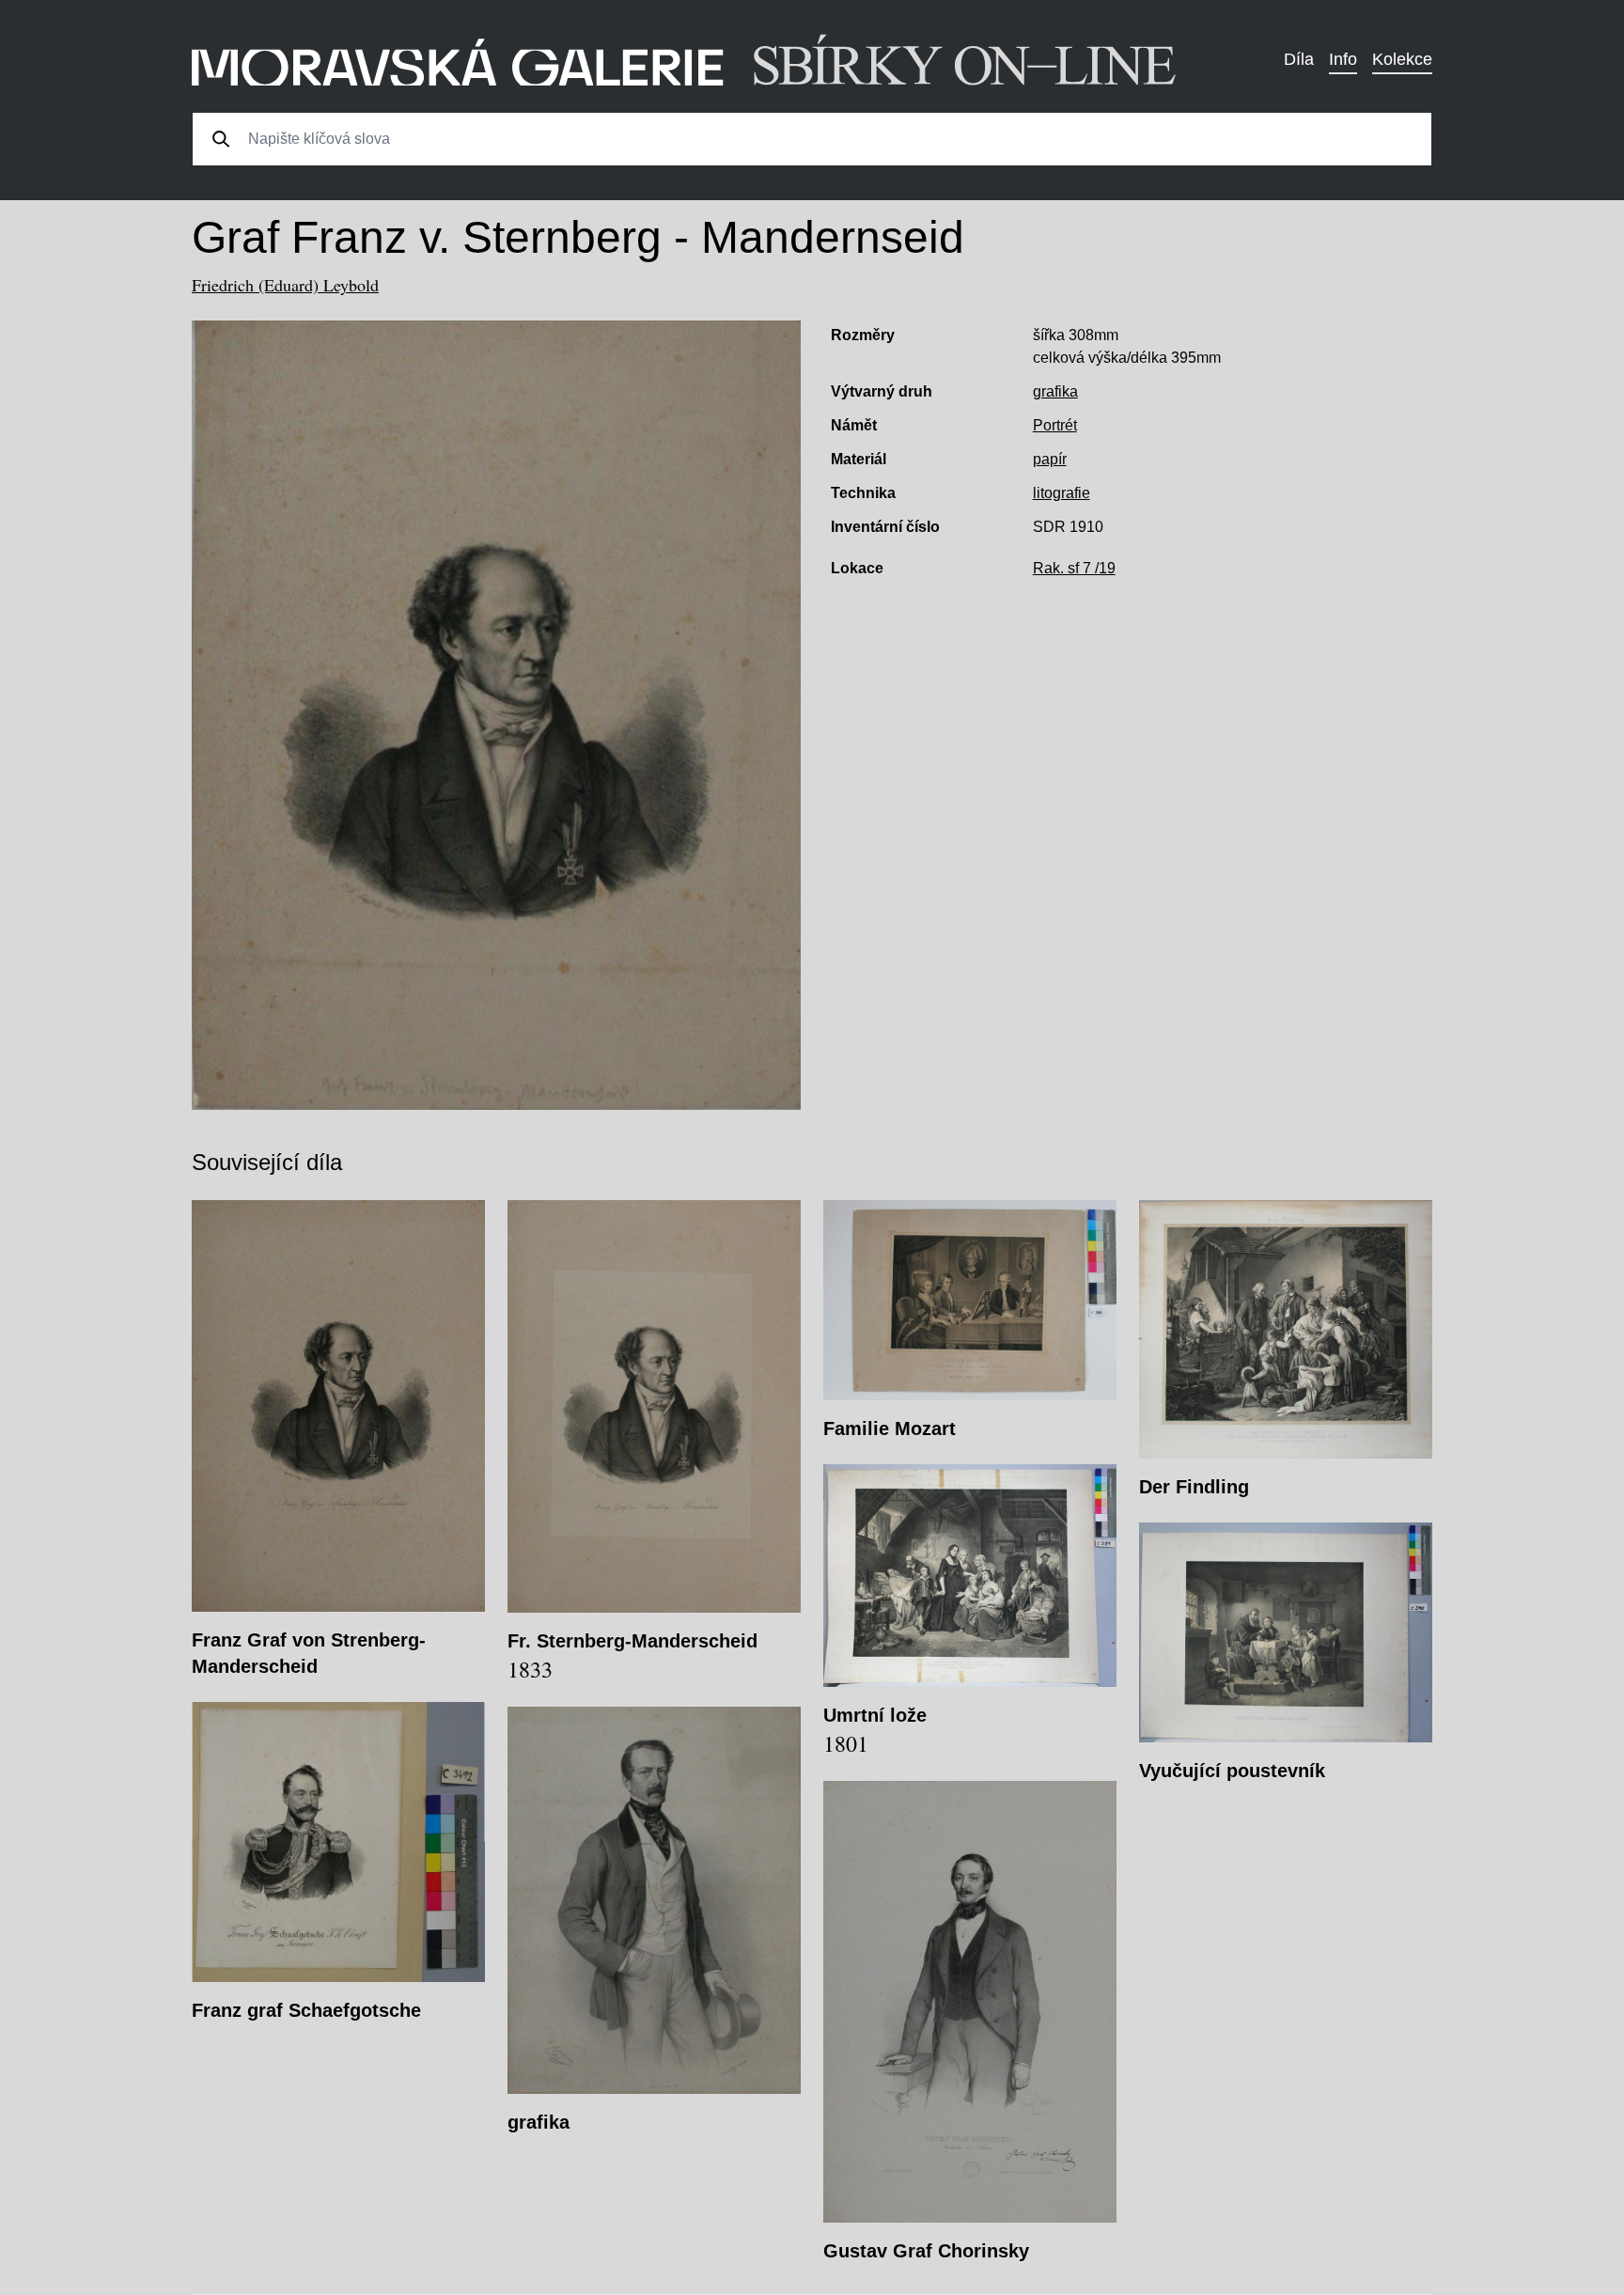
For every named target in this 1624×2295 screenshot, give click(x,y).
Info (1343, 59)
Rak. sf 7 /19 (1074, 568)
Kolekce (1402, 59)
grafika (1055, 391)
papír (1050, 459)
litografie (1062, 493)
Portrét (1055, 425)
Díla (1299, 59)
